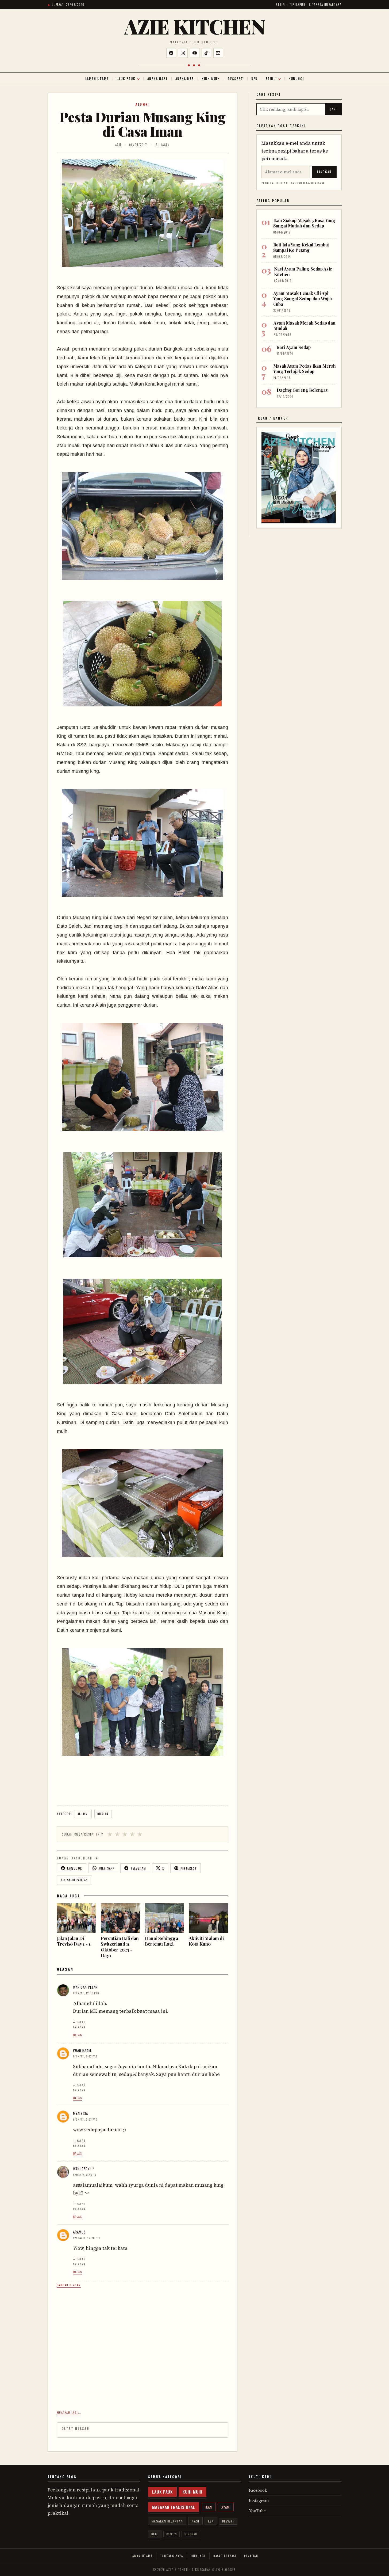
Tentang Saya (172, 2556)
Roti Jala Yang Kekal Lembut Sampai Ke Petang (301, 247)
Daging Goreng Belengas (302, 390)
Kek (255, 79)
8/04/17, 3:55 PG (85, 2175)
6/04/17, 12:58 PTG (86, 1993)
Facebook (258, 2490)
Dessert (236, 79)
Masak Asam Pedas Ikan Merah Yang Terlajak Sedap (305, 369)
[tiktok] (206, 53)
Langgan (324, 172)
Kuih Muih (211, 79)
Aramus (79, 2232)
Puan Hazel (82, 2050)
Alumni (142, 104)
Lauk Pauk (126, 79)
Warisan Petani (86, 1987)
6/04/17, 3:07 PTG (85, 2119)
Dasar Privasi (225, 2556)
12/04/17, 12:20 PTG (87, 2238)
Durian (103, 1814)
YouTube (257, 2511)
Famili (271, 79)
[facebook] (171, 53)
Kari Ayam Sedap (294, 347)
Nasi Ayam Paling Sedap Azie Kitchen (303, 271)
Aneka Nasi (157, 79)
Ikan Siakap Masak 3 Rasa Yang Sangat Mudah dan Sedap (304, 223)
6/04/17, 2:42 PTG (85, 2056)
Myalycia (80, 2113)
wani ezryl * (84, 2169)
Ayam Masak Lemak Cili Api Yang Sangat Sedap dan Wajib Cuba (303, 299)
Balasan (79, 2027)
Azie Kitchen (194, 26)
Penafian (251, 2556)
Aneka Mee (184, 79)
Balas (81, 2022)
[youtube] (195, 53)
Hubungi (296, 79)
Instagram (259, 2501)
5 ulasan (163, 145)
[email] (218, 53)
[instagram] (183, 53)
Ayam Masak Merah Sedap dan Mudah (305, 326)
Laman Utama (97, 79)
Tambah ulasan (69, 2285)
